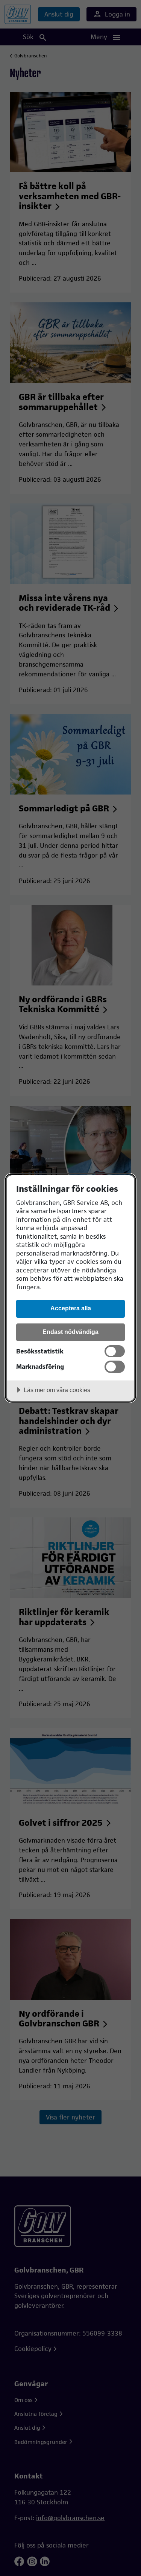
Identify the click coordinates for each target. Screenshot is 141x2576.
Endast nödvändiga (70, 1332)
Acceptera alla (71, 1308)
